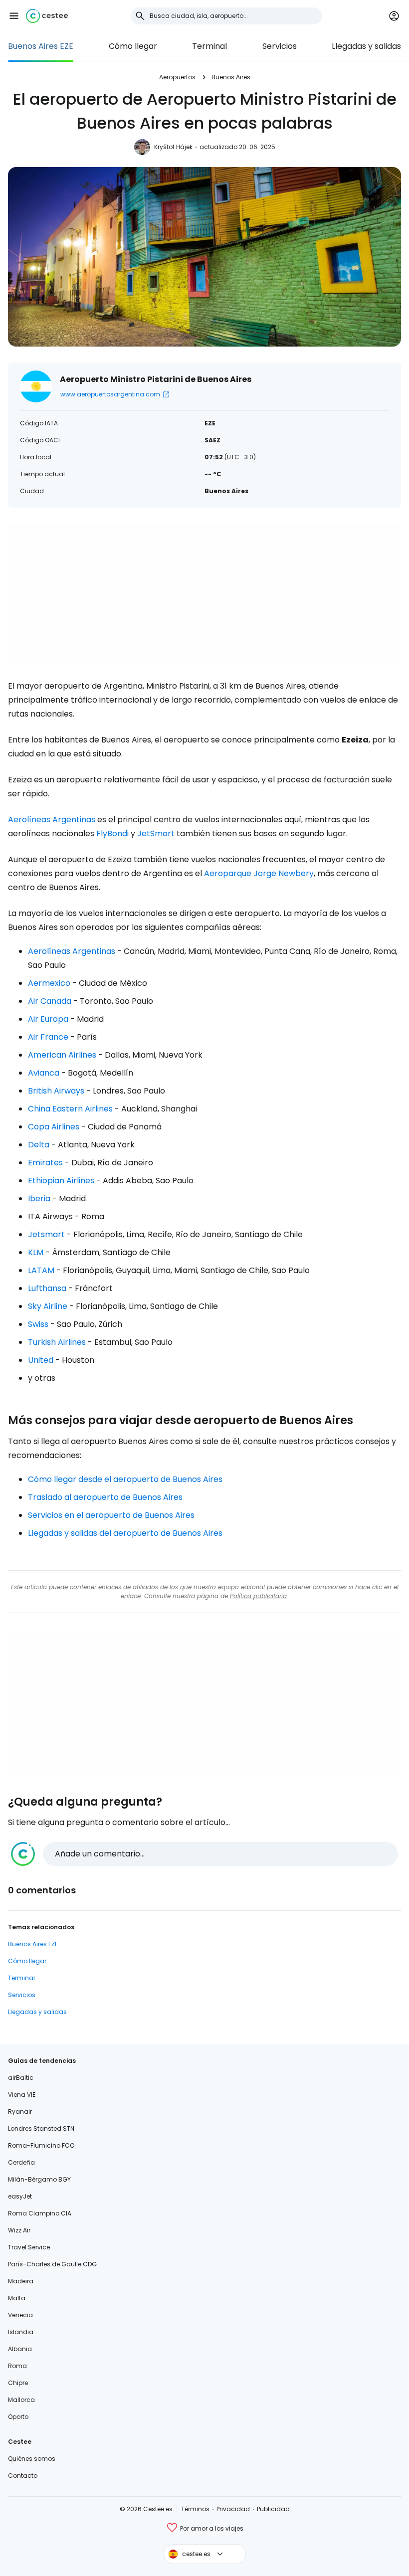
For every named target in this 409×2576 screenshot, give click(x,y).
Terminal (209, 46)
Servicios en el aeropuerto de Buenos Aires (111, 1515)
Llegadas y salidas (366, 46)
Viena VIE (22, 2095)
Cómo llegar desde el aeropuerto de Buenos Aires (125, 1479)
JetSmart (156, 833)
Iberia (39, 1198)
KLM (36, 1252)
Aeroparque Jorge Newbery (259, 873)
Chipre (18, 2383)
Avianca (44, 1073)
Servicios (280, 46)
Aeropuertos (177, 77)
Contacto (23, 2476)
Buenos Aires (231, 77)
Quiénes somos (32, 2459)
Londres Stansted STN (41, 2128)
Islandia (21, 2332)
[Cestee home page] (47, 16)
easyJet (20, 2196)
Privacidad (233, 2509)
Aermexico (49, 983)
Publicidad (273, 2509)
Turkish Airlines (57, 1342)
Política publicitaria (258, 1596)
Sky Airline (48, 1306)
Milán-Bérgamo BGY (39, 2179)
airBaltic (21, 2078)
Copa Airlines (54, 1127)
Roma (17, 2366)
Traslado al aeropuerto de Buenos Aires (105, 1497)
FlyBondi (112, 833)
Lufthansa (47, 1288)
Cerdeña (21, 2162)
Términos (195, 2509)
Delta (39, 1145)
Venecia (20, 2315)
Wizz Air (19, 2230)
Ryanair (20, 2112)
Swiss (38, 1324)
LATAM (41, 1270)
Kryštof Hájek (173, 147)
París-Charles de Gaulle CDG (52, 2264)
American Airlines (62, 1055)
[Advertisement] (204, 593)
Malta (17, 2298)
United (41, 1360)
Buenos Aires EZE (41, 46)
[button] (14, 16)
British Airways (56, 1091)
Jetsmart (46, 1234)
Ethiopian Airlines (61, 1181)
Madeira (21, 2281)
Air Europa (48, 1019)
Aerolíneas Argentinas (52, 820)
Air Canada (50, 1001)
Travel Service (29, 2247)
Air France (48, 1037)
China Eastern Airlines (70, 1109)
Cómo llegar (133, 46)
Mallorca (21, 2400)
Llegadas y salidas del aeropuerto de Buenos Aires (125, 1533)
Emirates (45, 1163)
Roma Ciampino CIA (40, 2213)
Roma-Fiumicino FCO (41, 2145)
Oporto (18, 2417)
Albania (20, 2349)
